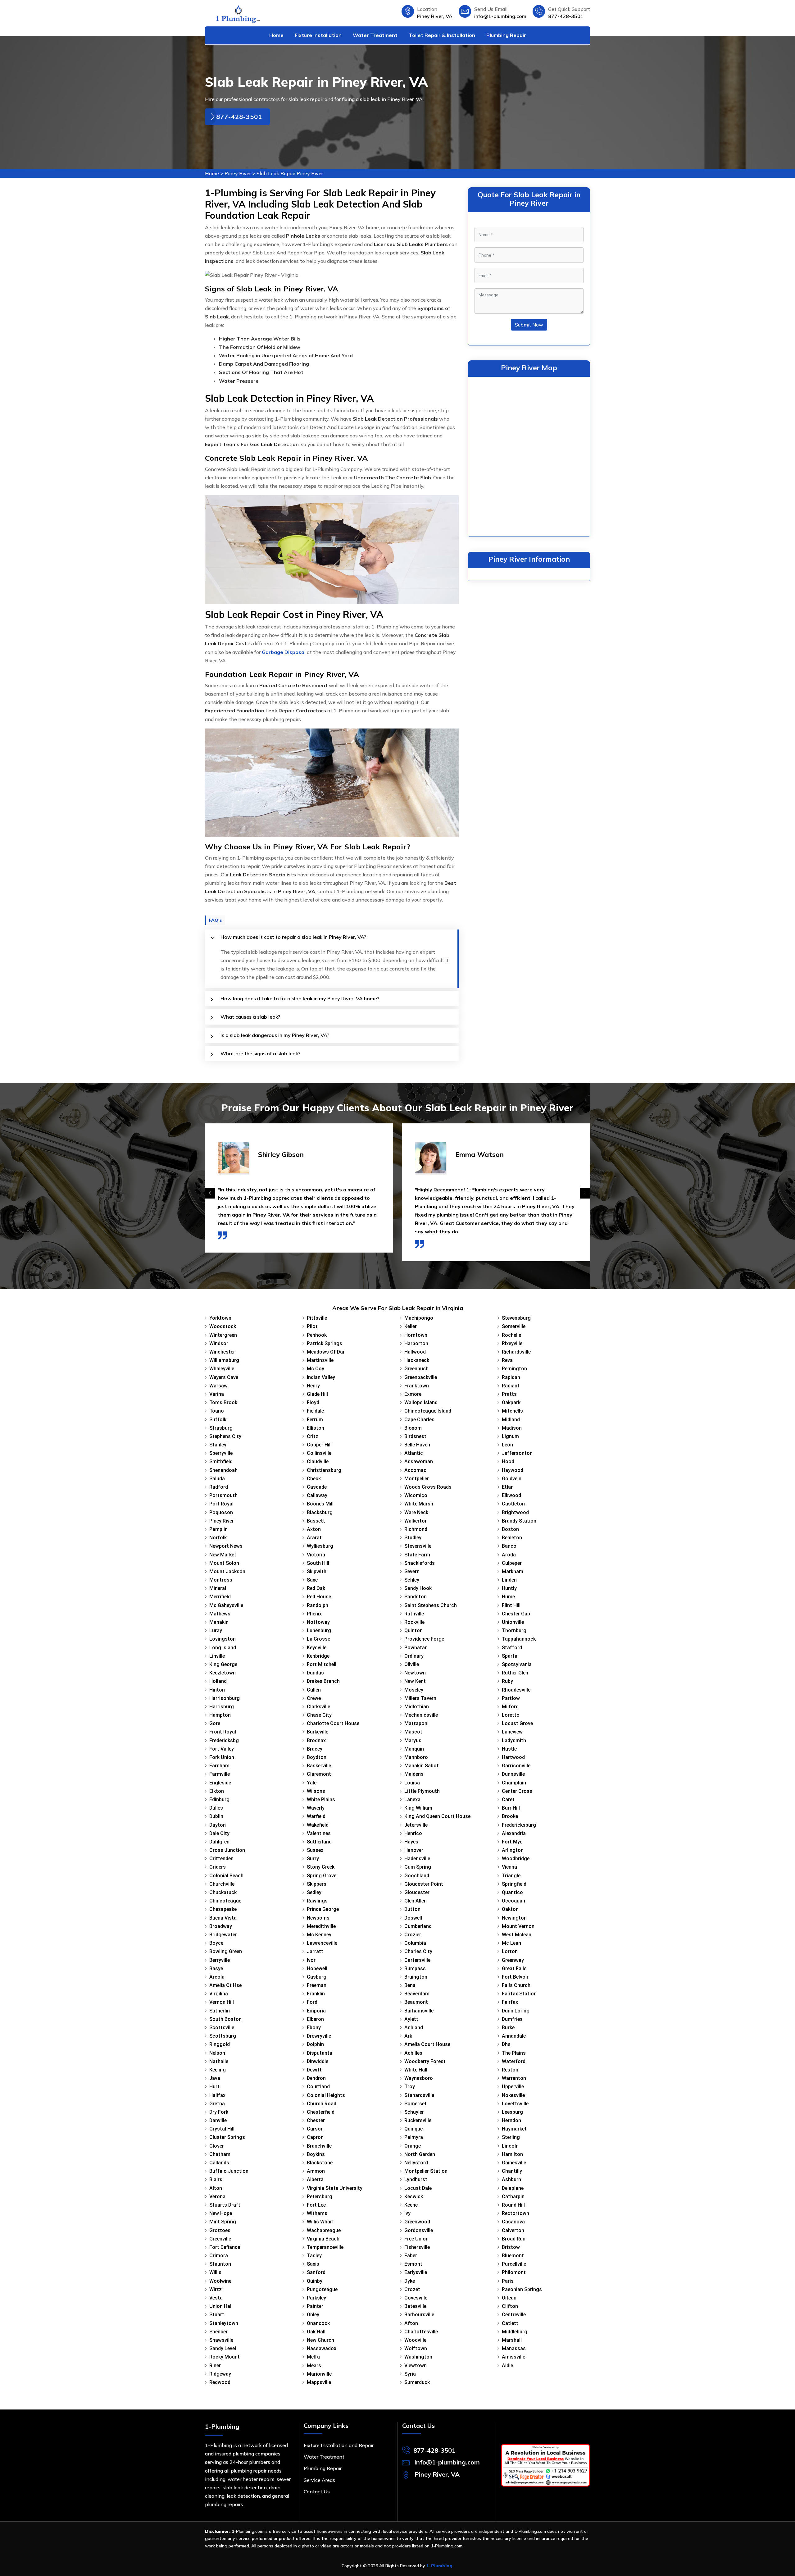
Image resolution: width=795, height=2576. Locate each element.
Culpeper (512, 1563)
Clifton (510, 2306)
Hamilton (512, 2154)
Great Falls (514, 1969)
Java (215, 2078)
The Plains (514, 2053)
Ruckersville (418, 2120)
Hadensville (417, 1859)
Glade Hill (317, 1394)
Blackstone (320, 2163)
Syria (410, 2374)
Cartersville (417, 1960)
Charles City (418, 1951)
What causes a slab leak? (250, 1017)
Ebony (314, 2028)
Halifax (217, 2095)
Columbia (415, 1943)
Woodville (415, 2340)
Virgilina (219, 1994)
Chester (316, 2120)
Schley (412, 1580)
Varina (217, 1394)
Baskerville (319, 1766)
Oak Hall (316, 2332)
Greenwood (417, 2222)
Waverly (316, 1808)
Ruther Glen (515, 1673)
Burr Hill (511, 1808)
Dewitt (314, 2070)
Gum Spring (418, 1867)
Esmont (413, 2264)
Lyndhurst (416, 2179)
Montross (221, 1580)
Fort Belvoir (515, 1977)
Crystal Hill (222, 2129)
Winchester (222, 1352)
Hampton (220, 1715)
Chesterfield (321, 2112)
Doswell (413, 1918)
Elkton (217, 1791)
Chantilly (512, 2171)
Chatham (220, 2154)
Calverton (513, 2230)
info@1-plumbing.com (500, 16)
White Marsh (419, 1504)
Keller (411, 1326)
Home (276, 35)
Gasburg (317, 1977)
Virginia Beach (323, 2239)
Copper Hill (319, 1445)
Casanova (513, 2222)
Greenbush (416, 1369)
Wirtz (216, 2289)
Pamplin (218, 1529)
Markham (513, 1571)
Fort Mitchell (322, 1664)
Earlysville (416, 2272)
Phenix (314, 1614)
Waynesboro (419, 2078)
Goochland (417, 1876)
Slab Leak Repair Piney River (290, 173)
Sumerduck (417, 2382)
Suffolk (218, 1420)
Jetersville (416, 1825)
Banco (509, 1546)
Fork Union (222, 1757)
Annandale (514, 2036)
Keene (411, 2205)
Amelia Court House (427, 2044)
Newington (514, 1918)
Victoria (316, 1555)
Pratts (509, 1394)
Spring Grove (322, 1876)
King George (223, 1664)
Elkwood (511, 1495)
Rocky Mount (225, 2357)
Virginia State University (335, 2188)
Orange (413, 2146)
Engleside (220, 1783)
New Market (223, 1555)
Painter (315, 2306)
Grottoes (220, 2230)
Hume (508, 1597)
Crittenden (221, 1859)
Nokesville (513, 2095)
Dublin (216, 1816)
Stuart (217, 2315)
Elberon (315, 2019)
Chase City (319, 1715)
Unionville (513, 1622)
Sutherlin (220, 2011)
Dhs (506, 2044)
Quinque (413, 2129)
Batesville (415, 2306)
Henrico (413, 1833)
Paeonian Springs (522, 2289)
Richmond (416, 1529)
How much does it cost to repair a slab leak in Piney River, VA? (293, 937)
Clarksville (318, 1707)
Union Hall (221, 2306)
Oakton (510, 1909)
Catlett (510, 2323)
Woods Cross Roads (428, 1487)
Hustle (509, 1749)
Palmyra (414, 2137)
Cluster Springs (227, 2137)
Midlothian (417, 1707)
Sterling (511, 2137)
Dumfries (512, 2019)
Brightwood (515, 1512)
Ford (312, 2002)
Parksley (316, 2298)
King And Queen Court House (437, 1816)
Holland (218, 1681)
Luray (216, 1631)
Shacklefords (420, 1563)
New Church (320, 2340)
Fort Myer (513, 1842)
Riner (215, 2366)
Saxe (312, 1580)
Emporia (316, 2011)
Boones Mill (320, 1504)
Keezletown (223, 1673)
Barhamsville (419, 2011)
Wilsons (316, 1791)
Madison (512, 1428)
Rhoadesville (516, 1690)
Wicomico (416, 1495)
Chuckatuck (223, 1892)
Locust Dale (418, 2188)
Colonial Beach (226, 1876)
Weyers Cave (224, 1377)
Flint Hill (511, 1605)
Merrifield (220, 1597)
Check (314, 1479)
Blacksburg (320, 1512)
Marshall (512, 2340)
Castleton (513, 1504)
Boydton (317, 1757)
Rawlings (317, 1901)
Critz (313, 1436)
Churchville (222, 1884)
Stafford (512, 1648)
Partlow (511, 1698)
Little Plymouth (422, 1791)
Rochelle (511, 1335)
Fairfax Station (519, 1994)
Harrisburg (222, 1707)
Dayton (218, 1825)
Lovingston (223, 1639)
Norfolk (218, 1538)
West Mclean (517, 1935)
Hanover (414, 1850)
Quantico (512, 1892)
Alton (216, 2188)
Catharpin (513, 2197)
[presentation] (210, 1193)
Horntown (416, 1335)
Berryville (220, 1960)
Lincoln (510, 2146)
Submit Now (529, 325)
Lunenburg (319, 1631)
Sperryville (221, 1453)
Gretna (217, 2104)
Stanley (218, 1445)
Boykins (316, 2154)
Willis (215, 2272)
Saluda (217, 1479)
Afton (411, 2323)
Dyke (410, 2281)
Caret (508, 1800)
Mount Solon (224, 1563)
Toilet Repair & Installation (442, 35)
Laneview (512, 1732)
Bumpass (415, 1969)
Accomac (415, 1470)
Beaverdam (417, 1994)
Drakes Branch (323, 1681)
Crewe (314, 1698)
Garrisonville (516, 1766)
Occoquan (513, 1901)
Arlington (513, 1850)
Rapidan (511, 1377)
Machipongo (419, 1318)
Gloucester (417, 1892)
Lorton (510, 1951)
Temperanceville (325, 2247)
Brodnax (316, 1740)
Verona (217, 2197)
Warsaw (218, 1386)
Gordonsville (419, 2230)
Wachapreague (324, 2230)
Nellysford (416, 2163)
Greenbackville (421, 1377)
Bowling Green (226, 1951)
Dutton (412, 1909)
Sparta (510, 1656)
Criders (218, 1867)
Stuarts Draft (225, 2205)
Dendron (316, 2078)
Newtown (415, 1673)
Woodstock (223, 1326)
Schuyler (414, 2112)
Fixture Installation (318, 35)
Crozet (412, 2289)
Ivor (311, 1960)
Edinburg (219, 1800)
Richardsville (516, 1352)
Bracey (315, 1749)
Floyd (313, 1402)
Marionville (319, 2374)
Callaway (317, 1495)
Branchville (319, 2146)
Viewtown (416, 2366)
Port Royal (221, 1504)
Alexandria (514, 1833)
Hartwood (513, 1757)
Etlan (508, 1487)
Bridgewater (223, 1935)
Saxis (313, 2264)
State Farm (417, 1555)
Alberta (315, 2179)
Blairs (216, 2179)
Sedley (314, 1892)
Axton (314, 1529)
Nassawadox (322, 2348)
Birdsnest (415, 1436)
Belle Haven (417, 1445)
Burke (508, 2028)
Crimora (219, 2256)
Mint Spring (223, 2222)
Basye (216, 1969)
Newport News (226, 1546)
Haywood (513, 1470)
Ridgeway (220, 2374)
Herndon (511, 2120)
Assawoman (419, 1462)
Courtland (318, 2087)
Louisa (412, 1783)
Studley (413, 1538)
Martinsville (320, 1360)
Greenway (513, 1960)
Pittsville (317, 1318)
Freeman (317, 1985)
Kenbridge (318, 1656)
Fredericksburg (519, 1825)
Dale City (219, 1833)
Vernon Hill (222, 2002)
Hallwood (415, 1352)
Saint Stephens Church (431, 1605)
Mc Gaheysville (226, 1605)
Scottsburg (223, 2036)
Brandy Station (519, 1521)
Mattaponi (416, 1723)
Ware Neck (416, 1512)
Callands (219, 2163)
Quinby (315, 2281)
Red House (319, 1597)
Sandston (416, 1597)
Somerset (416, 2104)
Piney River (238, 173)
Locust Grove (517, 1723)
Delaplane (513, 2188)
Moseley (414, 1690)
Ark (408, 2036)
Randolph (318, 1605)
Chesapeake (223, 1909)
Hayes (411, 1842)
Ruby (507, 1681)
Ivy (407, 2213)
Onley (313, 2315)
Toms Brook (223, 1402)
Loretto (511, 1715)
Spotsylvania (517, 1664)
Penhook (317, 1335)
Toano (217, 1411)
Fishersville (417, 2247)
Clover (217, 2146)
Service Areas (319, 2480)
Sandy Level (223, 2348)
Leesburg (512, 2112)
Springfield (514, 1884)
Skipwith (317, 1571)
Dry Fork (219, 2112)
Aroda (509, 1555)
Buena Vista (223, 1918)
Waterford (514, 2061)
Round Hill (513, 2205)
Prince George (323, 1909)
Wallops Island (421, 1402)
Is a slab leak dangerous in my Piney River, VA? (275, 1035)
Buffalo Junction (229, 2171)
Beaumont (416, 2002)
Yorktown (220, 1318)
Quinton (413, 1631)
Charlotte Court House (333, 1723)
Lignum (510, 1436)
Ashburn (511, 2179)
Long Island (223, 1648)
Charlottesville (421, 2332)
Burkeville (318, 1732)
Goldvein (512, 1479)
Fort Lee (316, 2205)
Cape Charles (419, 1420)
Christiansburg (324, 1470)
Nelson (217, 2053)
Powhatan (416, 1648)
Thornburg (514, 1631)
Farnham (219, 1766)
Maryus (413, 1740)
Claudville (318, 1462)
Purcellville (514, 2264)
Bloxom (413, 1428)
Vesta (216, 2298)
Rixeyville (512, 1343)
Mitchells (512, 1411)
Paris (508, 2281)
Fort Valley (222, 1749)
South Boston (225, 2019)
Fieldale (315, 1411)
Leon (507, 1445)
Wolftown (416, 2348)
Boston (510, 1529)
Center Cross (517, 1791)
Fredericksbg (224, 1740)
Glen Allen (416, 1901)
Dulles (216, 1808)
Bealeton (512, 1538)
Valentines (319, 1833)
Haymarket (514, 2129)
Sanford (316, 2272)
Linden (509, 1580)
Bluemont (513, 2256)
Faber (411, 2256)
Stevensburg (516, 1318)
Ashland (414, 2028)
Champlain (514, 1783)
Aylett (411, 2019)
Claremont (319, 1774)
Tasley (314, 2256)
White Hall (416, 2070)
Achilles (413, 2053)
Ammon (316, 2171)
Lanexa (412, 1800)
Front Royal (223, 1732)
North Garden (420, 2154)
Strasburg (221, 1428)
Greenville (220, 2239)
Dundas (315, 1673)
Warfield (316, 1816)
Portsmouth (223, 1495)
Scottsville (222, 2028)
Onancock (318, 2323)
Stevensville (418, 1546)
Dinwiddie (318, 2061)
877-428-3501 (566, 16)
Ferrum (315, 1420)
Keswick (414, 2197)
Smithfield (221, 1462)
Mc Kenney (319, 1935)
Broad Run (514, 2239)
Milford (510, 1707)
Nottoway (318, 1622)
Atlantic (414, 1453)
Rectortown (516, 2213)
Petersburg (320, 2197)
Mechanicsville (421, 1715)
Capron (315, 2137)
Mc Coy (316, 1369)
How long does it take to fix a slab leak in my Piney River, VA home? (300, 998)
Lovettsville (515, 2104)
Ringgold (220, 2044)
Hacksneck (417, 1360)
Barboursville (419, 2315)
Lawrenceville (322, 1943)
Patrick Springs (325, 1343)
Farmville (220, 1774)
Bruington (416, 1977)
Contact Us (317, 2492)
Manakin (219, 1622)
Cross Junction (227, 1850)
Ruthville (414, 1614)
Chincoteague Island (428, 1411)
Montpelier (417, 1479)
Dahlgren (219, 1842)
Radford (219, 1487)
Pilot (312, 1326)
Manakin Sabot (422, 1766)
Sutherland (319, 1842)
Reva (507, 1360)
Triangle (511, 1876)
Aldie (507, 2366)
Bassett (316, 1521)
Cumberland (418, 1926)
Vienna (509, 1867)
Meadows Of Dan (326, 1352)
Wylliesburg (320, 1546)
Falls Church (516, 1985)
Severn (412, 1571)
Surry (313, 1859)
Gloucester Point (424, 1884)
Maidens (414, 1774)
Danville (218, 2120)
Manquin (414, 1749)
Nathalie (219, 2061)
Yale (312, 1783)
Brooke (510, 1816)
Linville (217, 1656)
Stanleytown (224, 2323)
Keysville (317, 1648)
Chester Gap (516, 1614)
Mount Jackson (227, 1571)
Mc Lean (511, 1943)
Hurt (214, 2087)
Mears (314, 2366)
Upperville (513, 2087)
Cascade (317, 1487)
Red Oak (316, 1588)
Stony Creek (321, 1867)
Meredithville (321, 1926)
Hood (508, 1462)
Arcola (217, 1977)
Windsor (219, 1343)
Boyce (216, 1943)
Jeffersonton (517, 1453)
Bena (410, 1985)
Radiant (511, 1386)
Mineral (218, 1588)
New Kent (415, 1681)
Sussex (315, 1850)
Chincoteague (225, 1901)
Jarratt (315, 1951)
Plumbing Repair (506, 35)
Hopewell (317, 1969)
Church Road (322, 2104)
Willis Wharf (320, 2222)
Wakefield (318, 1825)
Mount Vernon (518, 1926)
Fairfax (510, 2002)
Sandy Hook (418, 1588)
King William (418, 1808)
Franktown (417, 1386)
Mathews (220, 1614)
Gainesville (514, 2163)
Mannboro (416, 1757)
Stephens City (225, 1436)
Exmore (413, 1394)
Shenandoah (223, 1470)
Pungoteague (322, 2289)
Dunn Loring (516, 2011)
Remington (514, 1369)
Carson (315, 2129)
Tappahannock (519, 1639)
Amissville (513, 2357)
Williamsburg (224, 1360)
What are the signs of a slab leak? (260, 1053)
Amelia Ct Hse (225, 1985)
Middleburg (515, 2332)
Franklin (316, 1994)
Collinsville (319, 1453)
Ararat (314, 1538)
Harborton (416, 1343)
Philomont (514, 2272)
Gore (215, 1723)
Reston (510, 2070)
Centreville (514, 2315)
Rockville (414, 1622)
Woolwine (220, 2281)
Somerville (514, 1326)
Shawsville (221, 2340)
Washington (418, 2357)
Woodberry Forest (425, 2061)
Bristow (511, 2247)
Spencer (218, 2332)
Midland (511, 1420)
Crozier (413, 1935)
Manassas (514, 2348)
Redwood (220, 2382)
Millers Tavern (420, 1698)
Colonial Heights (326, 2095)
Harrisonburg (225, 1698)
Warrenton (514, 2078)
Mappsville (319, 2382)
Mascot (413, 1732)
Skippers (317, 1884)
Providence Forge (424, 1639)
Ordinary (414, 1656)
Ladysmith (514, 1740)
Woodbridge (516, 1859)
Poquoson (221, 1512)
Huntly (509, 1588)
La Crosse (318, 1639)
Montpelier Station (426, 2171)
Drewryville (319, 2036)
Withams (317, 2213)
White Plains (321, 1800)
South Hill (318, 1563)
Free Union (416, 2239)
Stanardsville (419, 2095)
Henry (313, 1386)
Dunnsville (513, 1774)
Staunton (220, 2264)
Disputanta (320, 2053)
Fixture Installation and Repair (339, 2445)
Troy (410, 2087)
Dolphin (315, 2044)
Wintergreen (223, 1335)
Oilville (412, 1664)
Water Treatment (375, 35)
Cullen (314, 1690)
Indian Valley (321, 1377)
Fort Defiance (225, 2247)
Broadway (221, 1926)
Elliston (316, 1428)
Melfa (313, 2357)
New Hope (221, 2213)
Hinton (217, 1690)
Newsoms (318, 1918)
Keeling (218, 2070)
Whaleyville (222, 1369)
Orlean (509, 2298)
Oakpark (511, 1402)
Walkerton (416, 1521)
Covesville (416, 2298)
